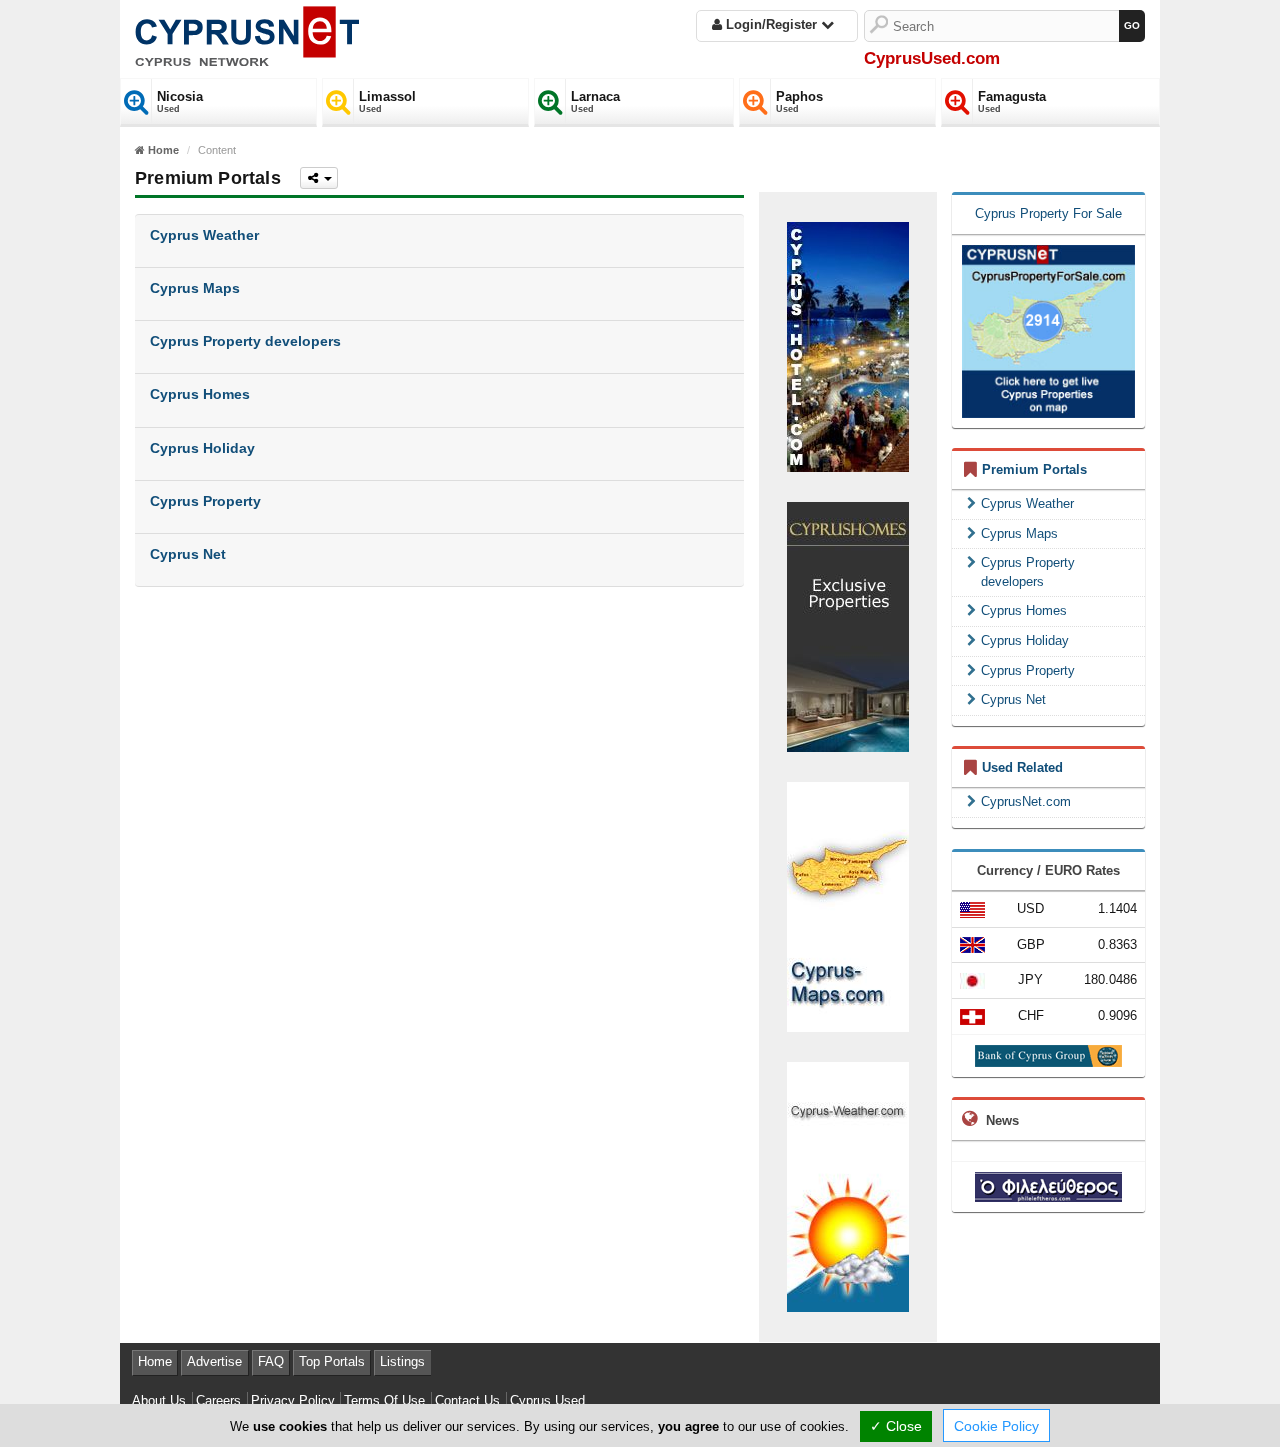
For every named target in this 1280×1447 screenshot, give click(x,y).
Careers (218, 1400)
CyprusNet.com (1026, 801)
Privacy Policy (293, 1400)
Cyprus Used (547, 1400)
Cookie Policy (996, 1426)
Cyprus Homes (1024, 610)
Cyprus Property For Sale (1048, 213)
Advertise (214, 1361)
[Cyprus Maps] (848, 905)
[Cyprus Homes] (848, 625)
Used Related (1022, 767)
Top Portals (332, 1361)
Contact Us (467, 1400)
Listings (402, 1361)
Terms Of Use (384, 1400)
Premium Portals (1034, 469)
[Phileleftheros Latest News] (1048, 1186)
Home (155, 1361)
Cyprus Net (1013, 699)
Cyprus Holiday (1025, 640)
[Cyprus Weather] (848, 1185)
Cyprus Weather (1027, 503)
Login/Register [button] (771, 24)
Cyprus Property (1028, 670)
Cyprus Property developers (1028, 572)
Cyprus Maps (1019, 533)
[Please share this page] (319, 178)
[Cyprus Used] (247, 32)
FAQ (271, 1361)
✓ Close (896, 1426)
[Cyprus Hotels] (848, 345)
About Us (159, 1400)
